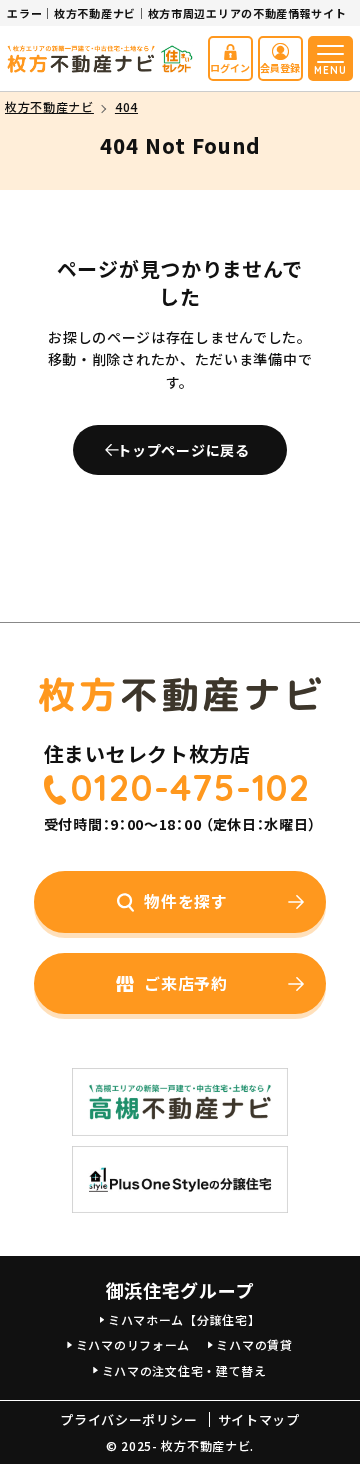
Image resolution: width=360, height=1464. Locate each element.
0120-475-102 (191, 788)
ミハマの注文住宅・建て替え (184, 1370)
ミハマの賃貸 (254, 1344)
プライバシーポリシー (128, 1420)
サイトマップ (259, 1420)
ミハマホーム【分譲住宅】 (184, 1319)
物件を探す (186, 901)
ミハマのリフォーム (133, 1344)
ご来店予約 (186, 983)
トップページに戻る (183, 450)
